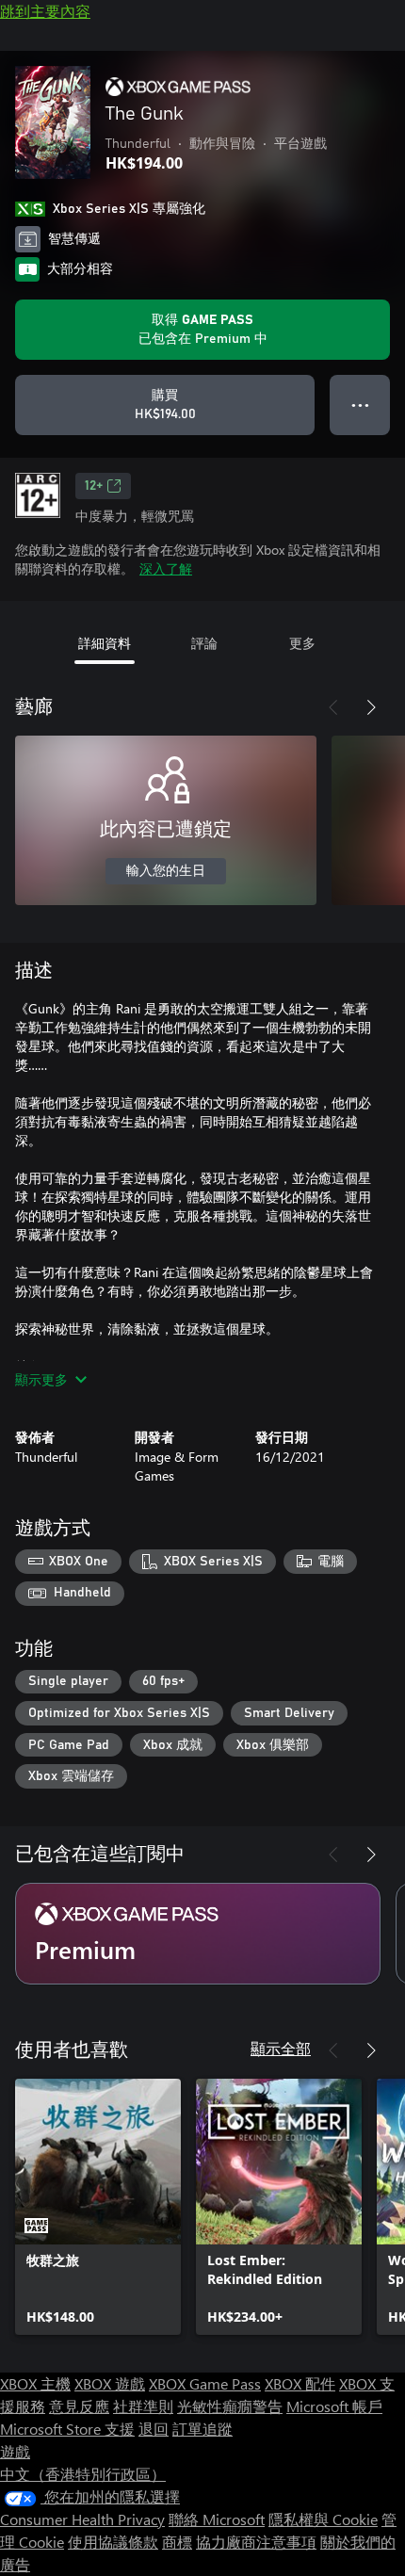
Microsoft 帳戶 (334, 2406)
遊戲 (15, 2451)
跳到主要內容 (45, 11)
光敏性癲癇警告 (230, 2406)
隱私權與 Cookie (323, 2519)
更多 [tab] (302, 643)
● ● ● (360, 405)
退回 (154, 2429)
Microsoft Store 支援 (67, 2429)
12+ (94, 486)
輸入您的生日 (166, 871)
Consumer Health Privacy (82, 2519)
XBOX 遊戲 (110, 2383)
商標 (177, 2542)
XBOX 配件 (300, 2383)
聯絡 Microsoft (217, 2519)
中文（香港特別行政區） (83, 2474)
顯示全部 (281, 2048)
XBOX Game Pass (205, 2383)
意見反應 (79, 2406)
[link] (98, 2207)
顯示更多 (41, 1379)
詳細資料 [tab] (105, 643)
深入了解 (166, 568)
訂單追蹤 (202, 2429)
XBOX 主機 (35, 2383)
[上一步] (333, 707)
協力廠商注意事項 (256, 2542)
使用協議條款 (113, 2542)
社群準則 (143, 2406)
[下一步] (371, 707)
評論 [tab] (204, 643)
